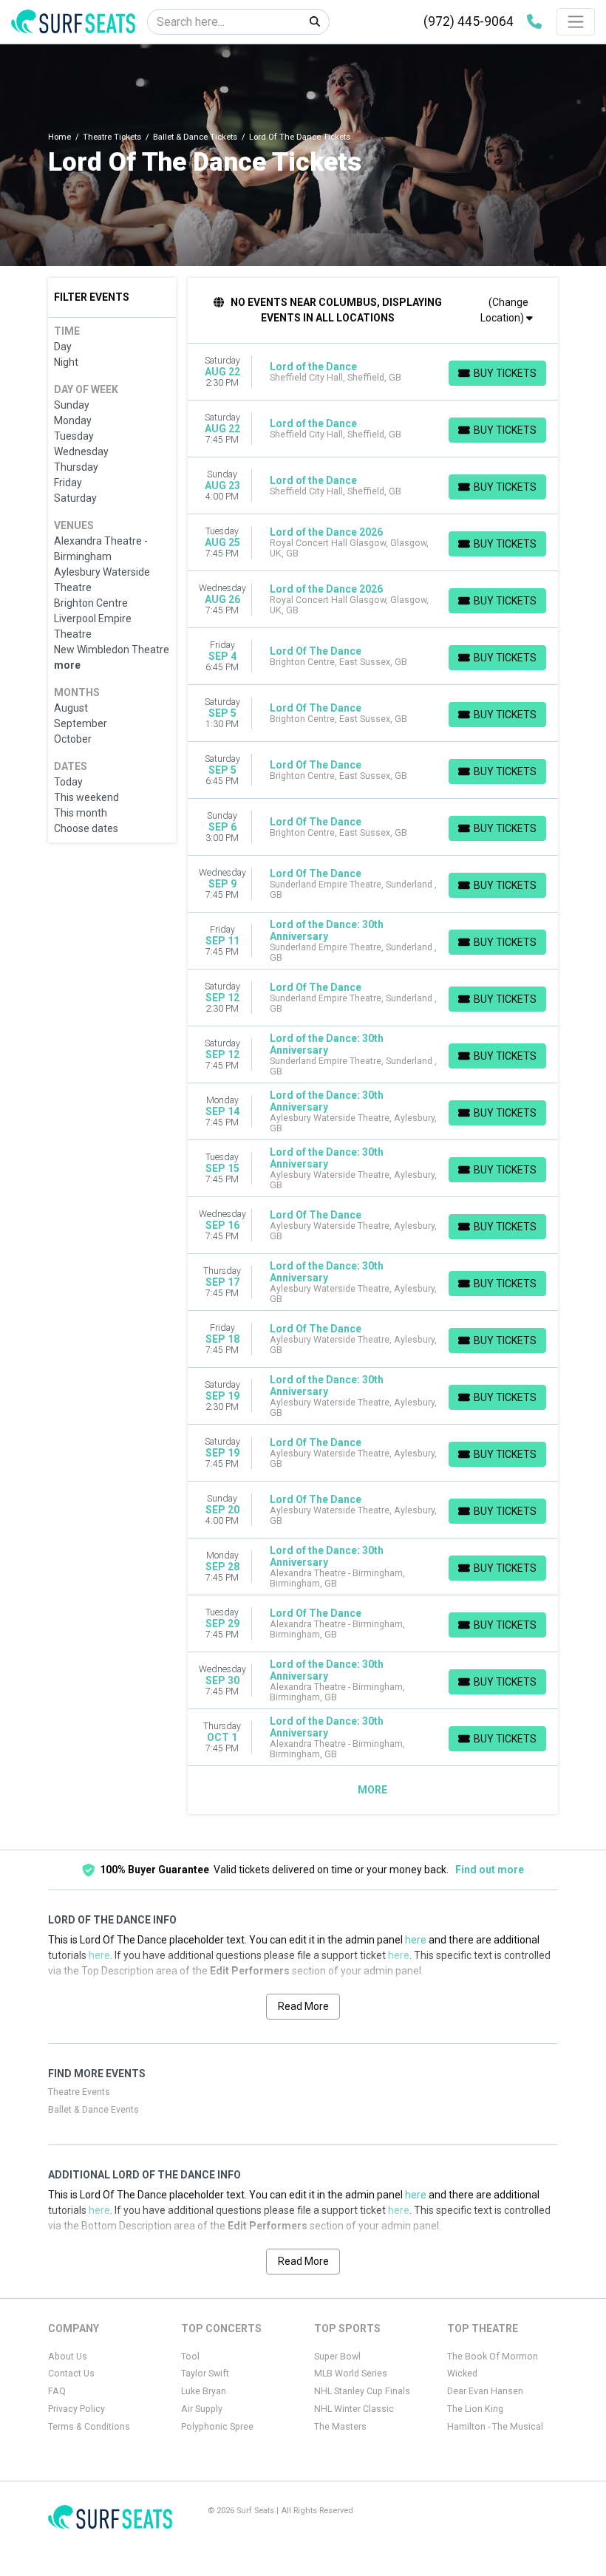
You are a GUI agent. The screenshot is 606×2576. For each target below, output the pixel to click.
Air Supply (202, 2409)
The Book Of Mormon (493, 2357)
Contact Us (71, 2374)
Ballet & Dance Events (93, 2110)
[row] (373, 372)
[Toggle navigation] (576, 21)
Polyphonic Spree (217, 2427)
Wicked (462, 2374)
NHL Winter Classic (354, 2409)
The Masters (340, 2427)
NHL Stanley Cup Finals (362, 2391)
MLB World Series (351, 2374)
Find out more (490, 1870)
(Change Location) (504, 310)
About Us (68, 2357)
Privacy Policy (76, 2409)
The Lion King (475, 2409)
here (416, 1940)
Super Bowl (337, 2357)
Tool (190, 2357)
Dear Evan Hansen (485, 2391)
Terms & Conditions (89, 2427)
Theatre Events (79, 2092)
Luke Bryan (204, 2391)
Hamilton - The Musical (495, 2427)
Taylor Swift (205, 2374)
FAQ (57, 2391)
